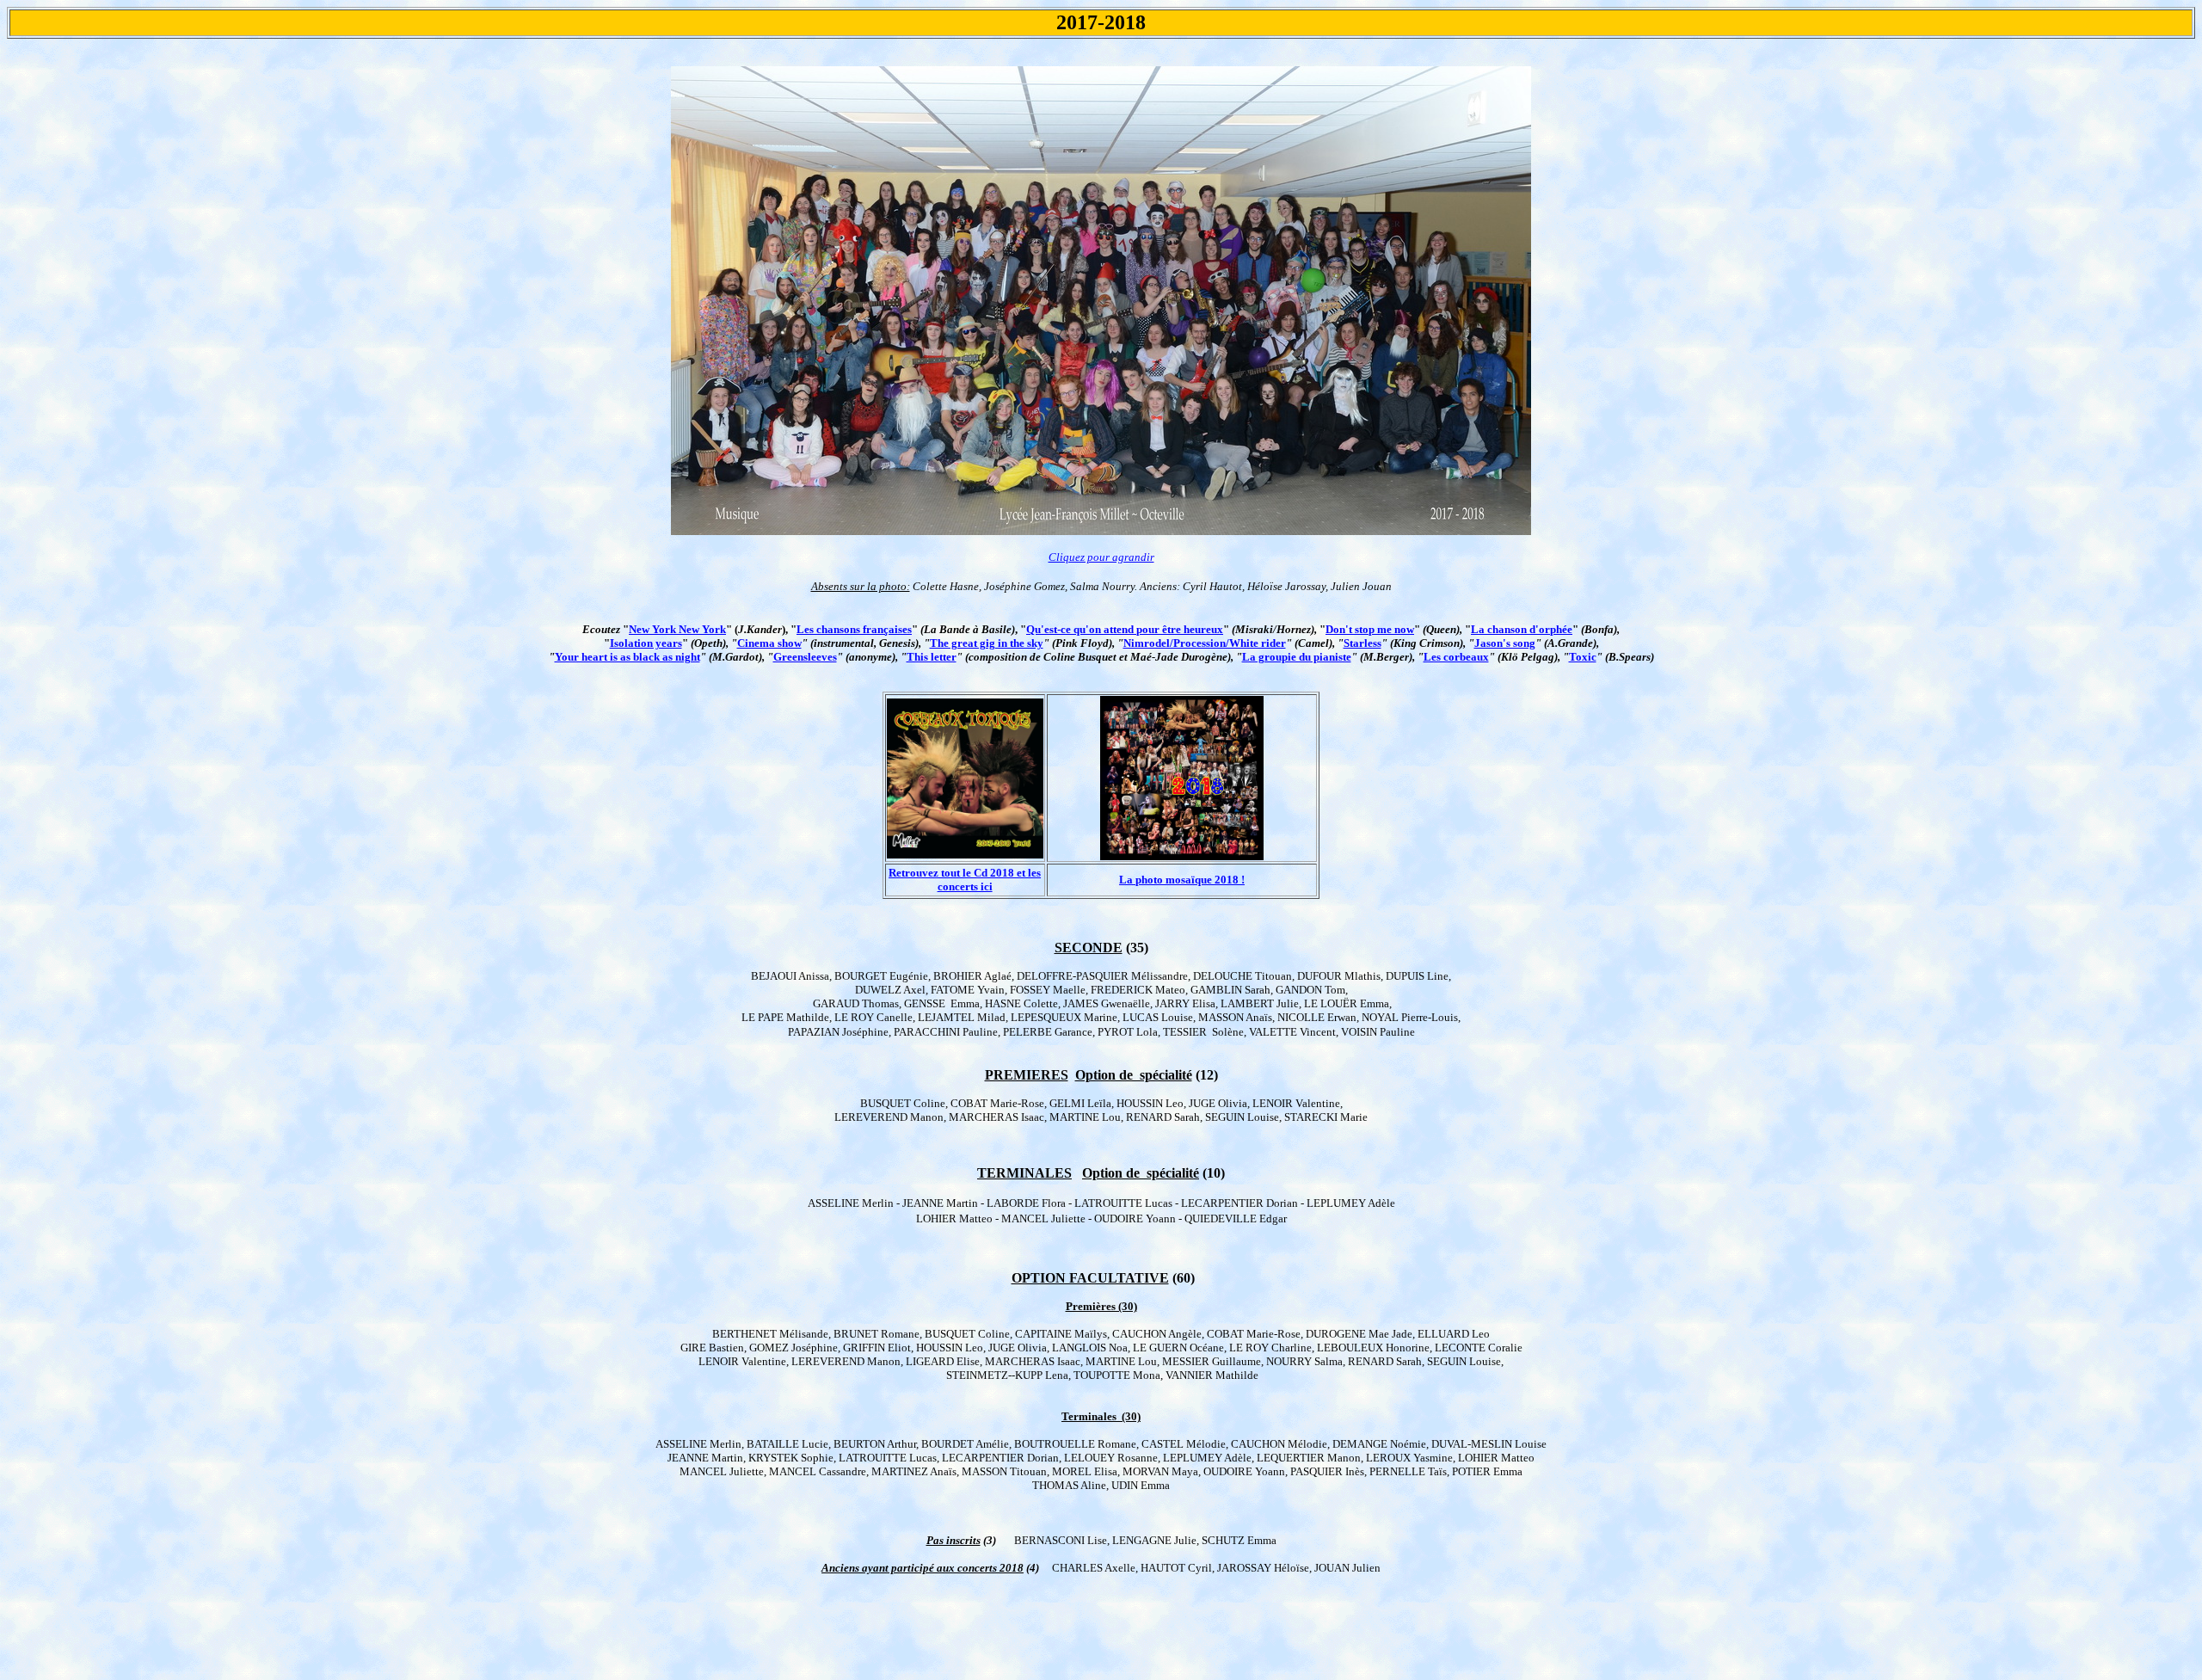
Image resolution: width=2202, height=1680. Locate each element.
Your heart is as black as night (627, 657)
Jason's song (1505, 643)
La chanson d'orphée (1522, 629)
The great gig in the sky (987, 643)
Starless (1362, 643)
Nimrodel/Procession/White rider (1205, 643)
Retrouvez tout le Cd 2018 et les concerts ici (965, 880)
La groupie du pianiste (1297, 657)
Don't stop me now (1370, 629)
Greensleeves (805, 657)
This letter (932, 657)
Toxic (1583, 657)
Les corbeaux (1456, 657)
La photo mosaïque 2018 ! (1182, 880)
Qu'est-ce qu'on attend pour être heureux (1125, 629)
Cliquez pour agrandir (1101, 557)
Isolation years (646, 643)
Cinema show (769, 643)
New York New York (677, 629)
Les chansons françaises (854, 629)
